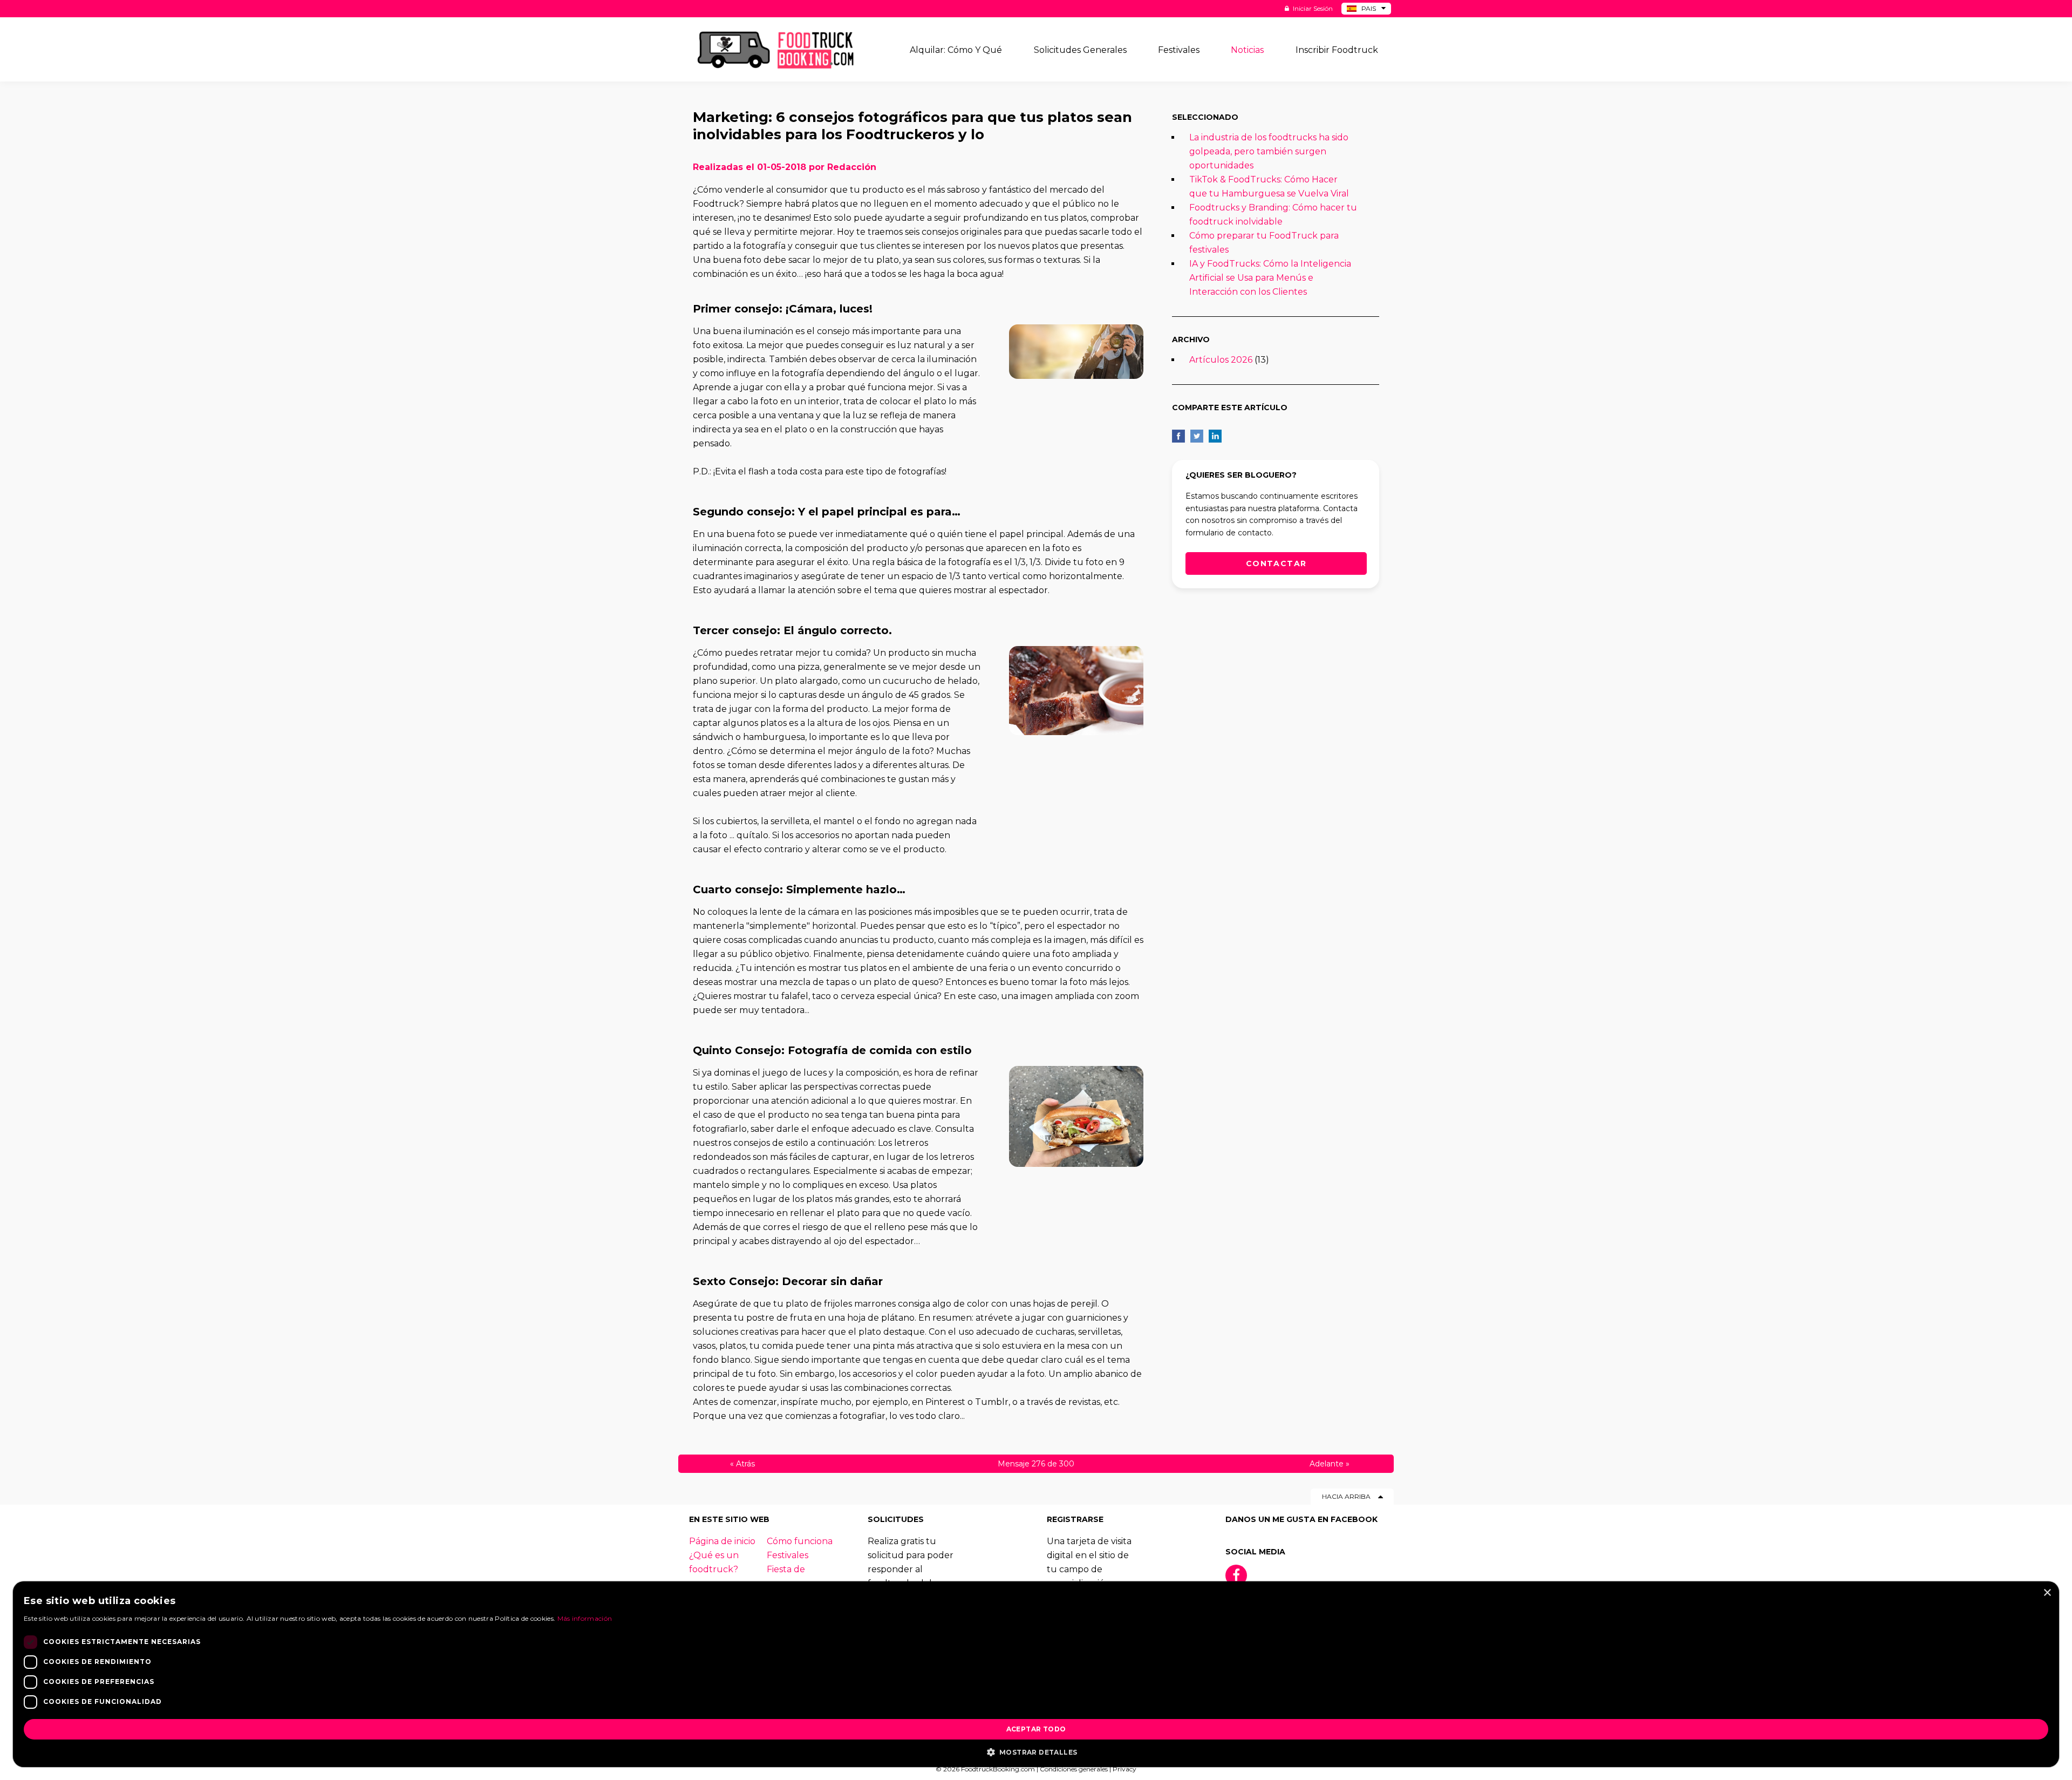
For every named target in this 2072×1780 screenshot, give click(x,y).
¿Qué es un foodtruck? (714, 1562)
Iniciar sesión (1312, 8)
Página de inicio (722, 1541)
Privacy (1124, 1769)
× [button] (2047, 1593)
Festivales (788, 1555)
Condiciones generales (1074, 1769)
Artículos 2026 (1221, 360)
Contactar (1276, 563)
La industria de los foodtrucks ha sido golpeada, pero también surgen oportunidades (1269, 151)
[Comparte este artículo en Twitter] (1197, 436)
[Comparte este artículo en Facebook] (1178, 436)
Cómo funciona (800, 1541)
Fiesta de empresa (786, 1576)
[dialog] (1036, 1674)
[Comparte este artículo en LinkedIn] (1215, 436)
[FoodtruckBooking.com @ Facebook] (1236, 1575)
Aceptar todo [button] (1036, 1729)
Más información (585, 1618)
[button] (1036, 1751)
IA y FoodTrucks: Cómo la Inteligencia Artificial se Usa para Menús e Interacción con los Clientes (1270, 278)
